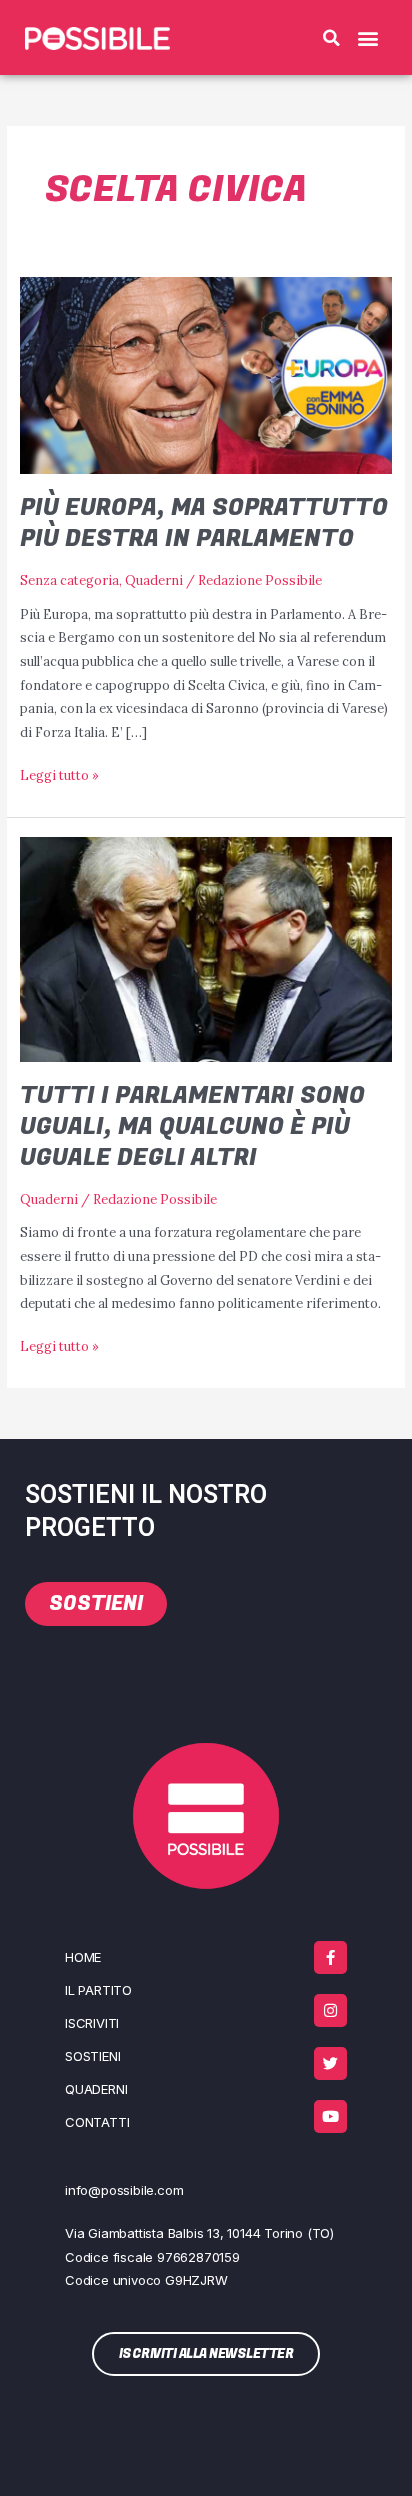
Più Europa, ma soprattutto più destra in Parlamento (204, 523)
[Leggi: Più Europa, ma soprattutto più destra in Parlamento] (206, 374)
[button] (331, 38)
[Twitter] (330, 2063)
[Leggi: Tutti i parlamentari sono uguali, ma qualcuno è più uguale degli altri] (206, 948)
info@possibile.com (124, 2190)
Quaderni (154, 580)
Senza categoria (69, 580)
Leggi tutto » (59, 773)
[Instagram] (330, 2010)
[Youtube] (330, 2116)
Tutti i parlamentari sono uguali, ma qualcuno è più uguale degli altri (192, 1126)
